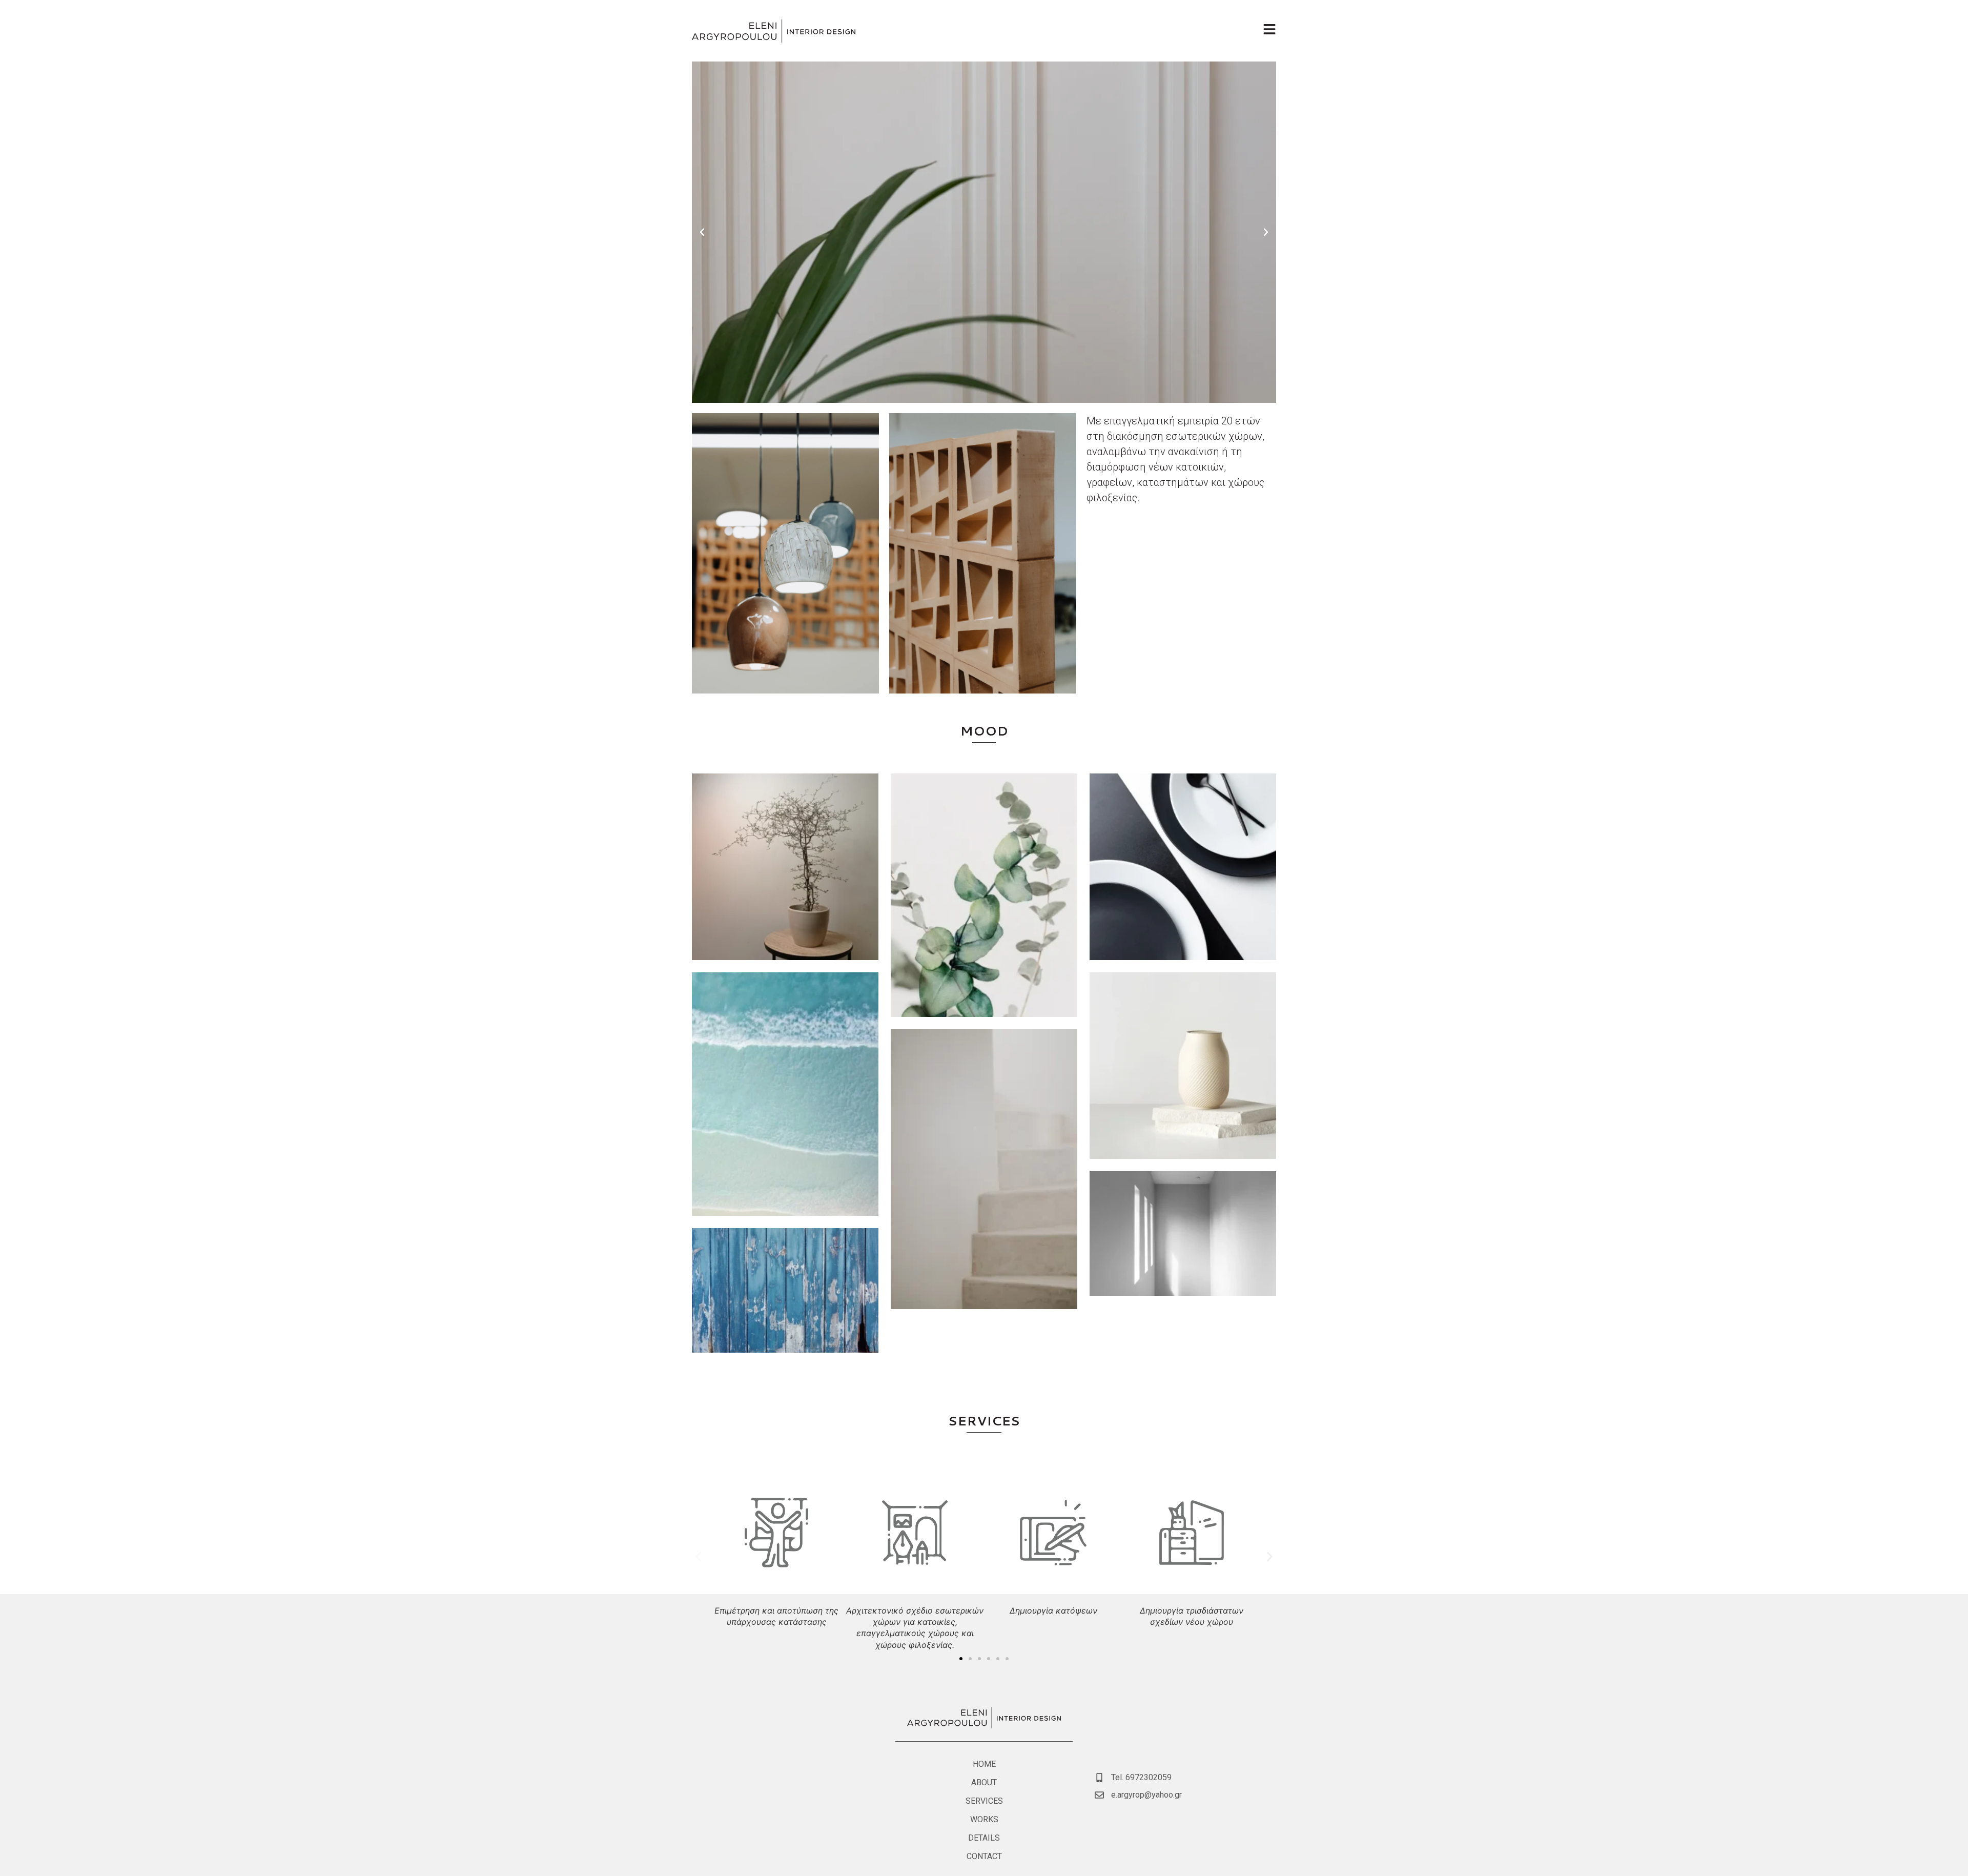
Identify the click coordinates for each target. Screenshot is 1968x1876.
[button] (702, 232)
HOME (984, 1764)
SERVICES (984, 1421)
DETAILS (984, 1838)
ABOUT (984, 1782)
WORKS (984, 1819)
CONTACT (984, 1856)
